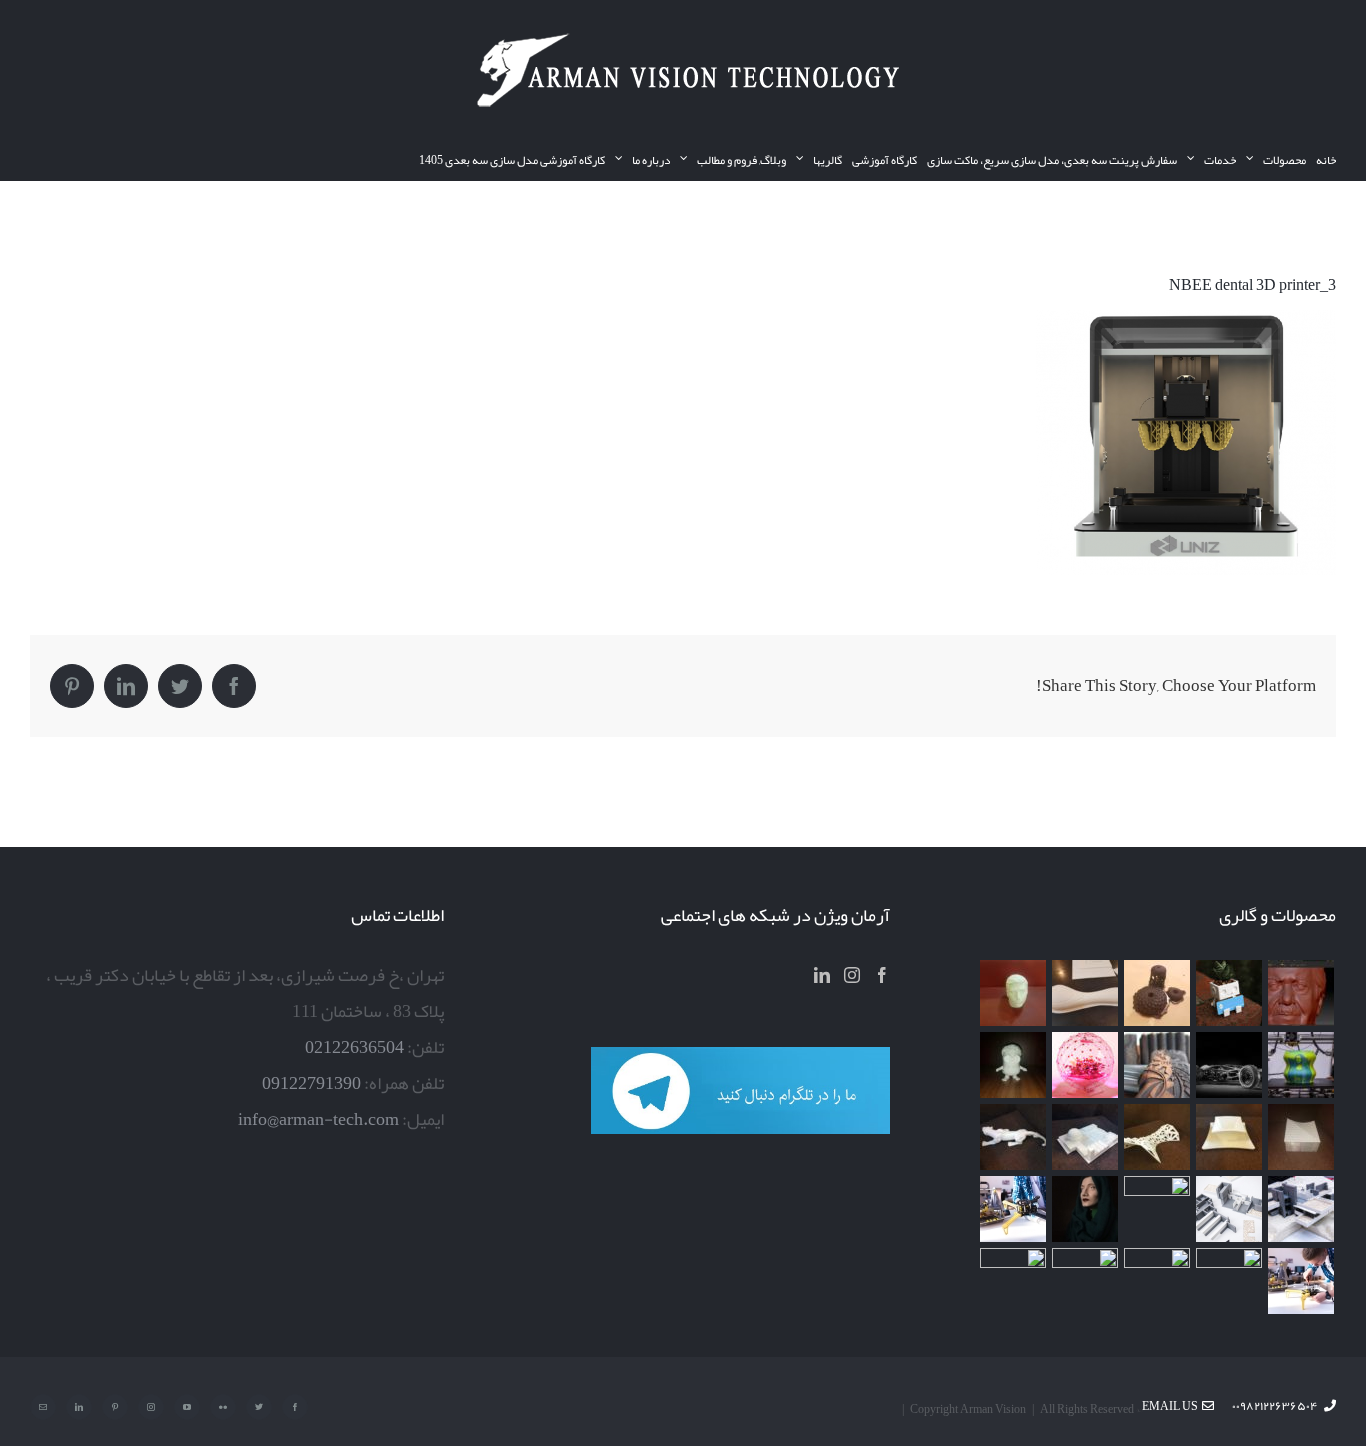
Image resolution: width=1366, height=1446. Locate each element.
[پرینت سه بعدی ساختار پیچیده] (1157, 1137)
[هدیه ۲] (1157, 1065)
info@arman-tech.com (318, 1119)
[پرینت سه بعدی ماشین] (1157, 1281)
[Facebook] (882, 975)
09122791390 (311, 1083)
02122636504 (354, 1047)
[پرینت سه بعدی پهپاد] (1013, 1209)
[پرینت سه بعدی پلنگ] (1013, 1137)
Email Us (1172, 1406)
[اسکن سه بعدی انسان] (1301, 993)
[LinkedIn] (822, 975)
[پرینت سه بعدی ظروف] (1229, 1137)
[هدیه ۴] (1229, 1065)
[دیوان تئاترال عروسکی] (1157, 1209)
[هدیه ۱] (1085, 1065)
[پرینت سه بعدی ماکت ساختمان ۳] (1085, 1137)
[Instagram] (852, 975)
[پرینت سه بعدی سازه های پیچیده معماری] (1085, 993)
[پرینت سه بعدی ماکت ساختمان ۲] (1301, 1209)
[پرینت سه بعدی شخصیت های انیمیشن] (1013, 1065)
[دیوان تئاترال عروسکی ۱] (1085, 1209)
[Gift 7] (1229, 993)
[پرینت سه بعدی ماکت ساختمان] (1229, 1209)
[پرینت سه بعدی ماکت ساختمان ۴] (1301, 1137)
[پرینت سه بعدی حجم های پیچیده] (1157, 993)
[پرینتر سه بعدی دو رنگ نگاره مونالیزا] (1301, 1065)
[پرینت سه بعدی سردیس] (1013, 993)
